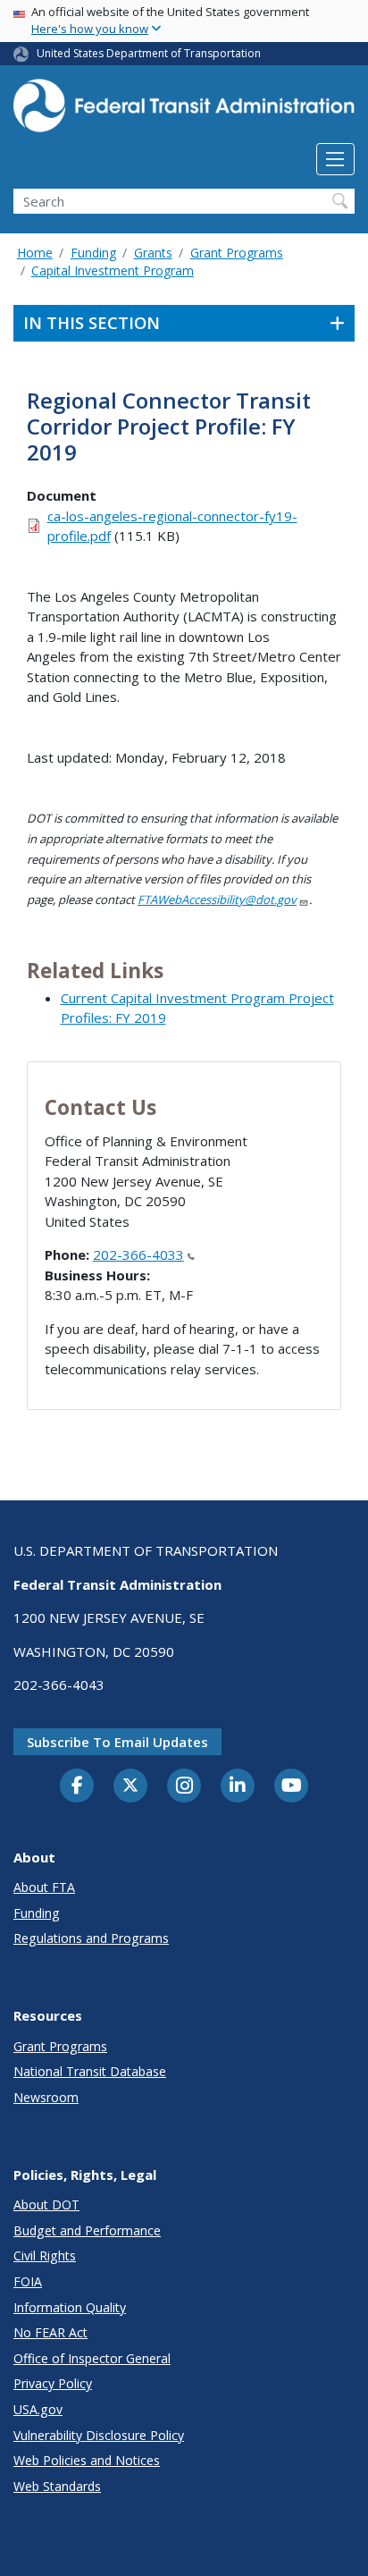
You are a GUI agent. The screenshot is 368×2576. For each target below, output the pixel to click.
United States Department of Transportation (149, 53)
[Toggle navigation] (335, 159)
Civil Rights (45, 2255)
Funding (93, 253)
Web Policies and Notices (87, 2460)
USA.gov (38, 2409)
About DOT (46, 2204)
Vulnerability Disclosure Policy (99, 2435)
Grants (153, 253)
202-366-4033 (138, 1254)
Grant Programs (237, 253)
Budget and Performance (87, 2230)
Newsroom (46, 2097)
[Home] (184, 111)
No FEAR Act (50, 2332)
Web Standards (57, 2486)
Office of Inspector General (92, 2358)
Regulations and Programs (91, 1938)
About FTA (44, 1887)
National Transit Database (90, 2071)
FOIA (28, 2281)
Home (35, 253)
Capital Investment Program (113, 270)
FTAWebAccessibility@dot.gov (217, 899)
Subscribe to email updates (117, 1742)
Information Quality (70, 2307)
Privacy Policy (53, 2383)
